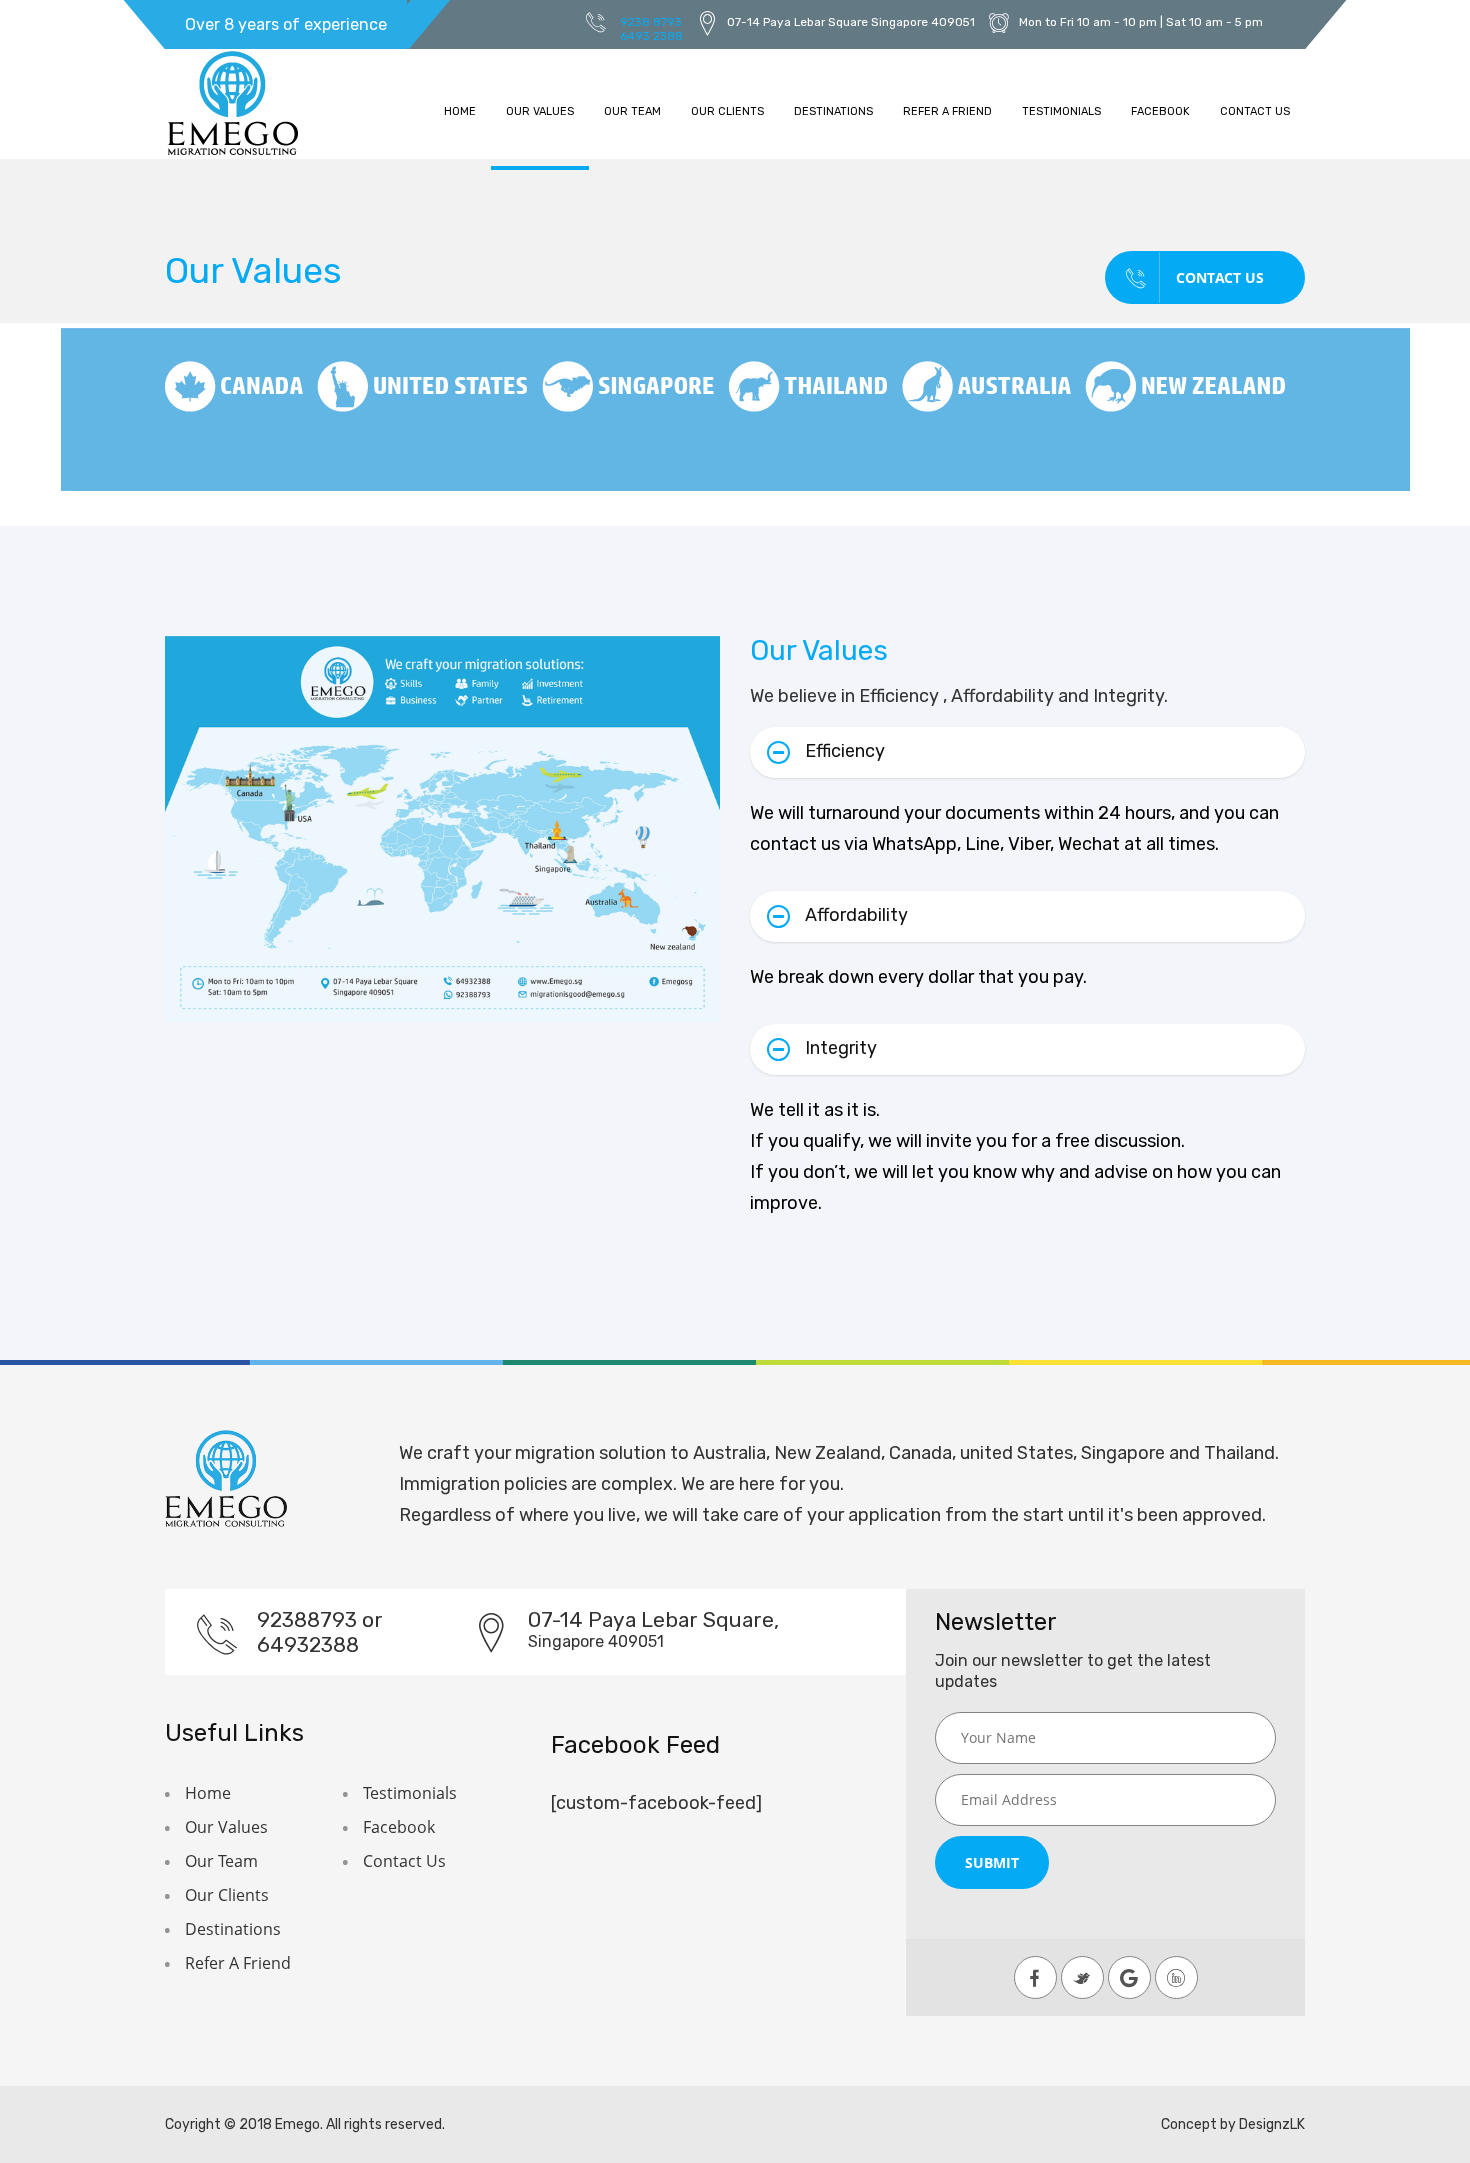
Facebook (1160, 111)
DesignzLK (1272, 2124)
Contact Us (1255, 111)
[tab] (1027, 752)
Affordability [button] (856, 915)
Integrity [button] (841, 1048)
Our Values (540, 111)
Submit (992, 1862)
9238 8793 (651, 22)
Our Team (632, 111)
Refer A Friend (947, 111)
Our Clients (727, 111)
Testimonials (1061, 111)
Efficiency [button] (845, 751)
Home (460, 111)
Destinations (833, 111)
